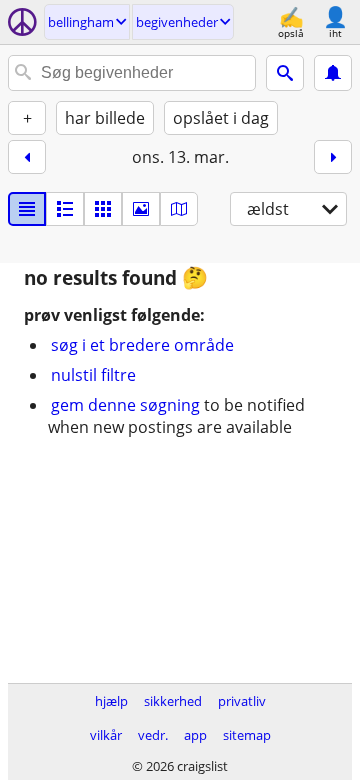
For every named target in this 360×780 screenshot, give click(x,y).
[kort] (179, 209)
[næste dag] (333, 157)
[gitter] (103, 209)
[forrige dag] (27, 157)
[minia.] (65, 209)
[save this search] (333, 73)
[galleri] (141, 209)
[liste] (27, 209)
